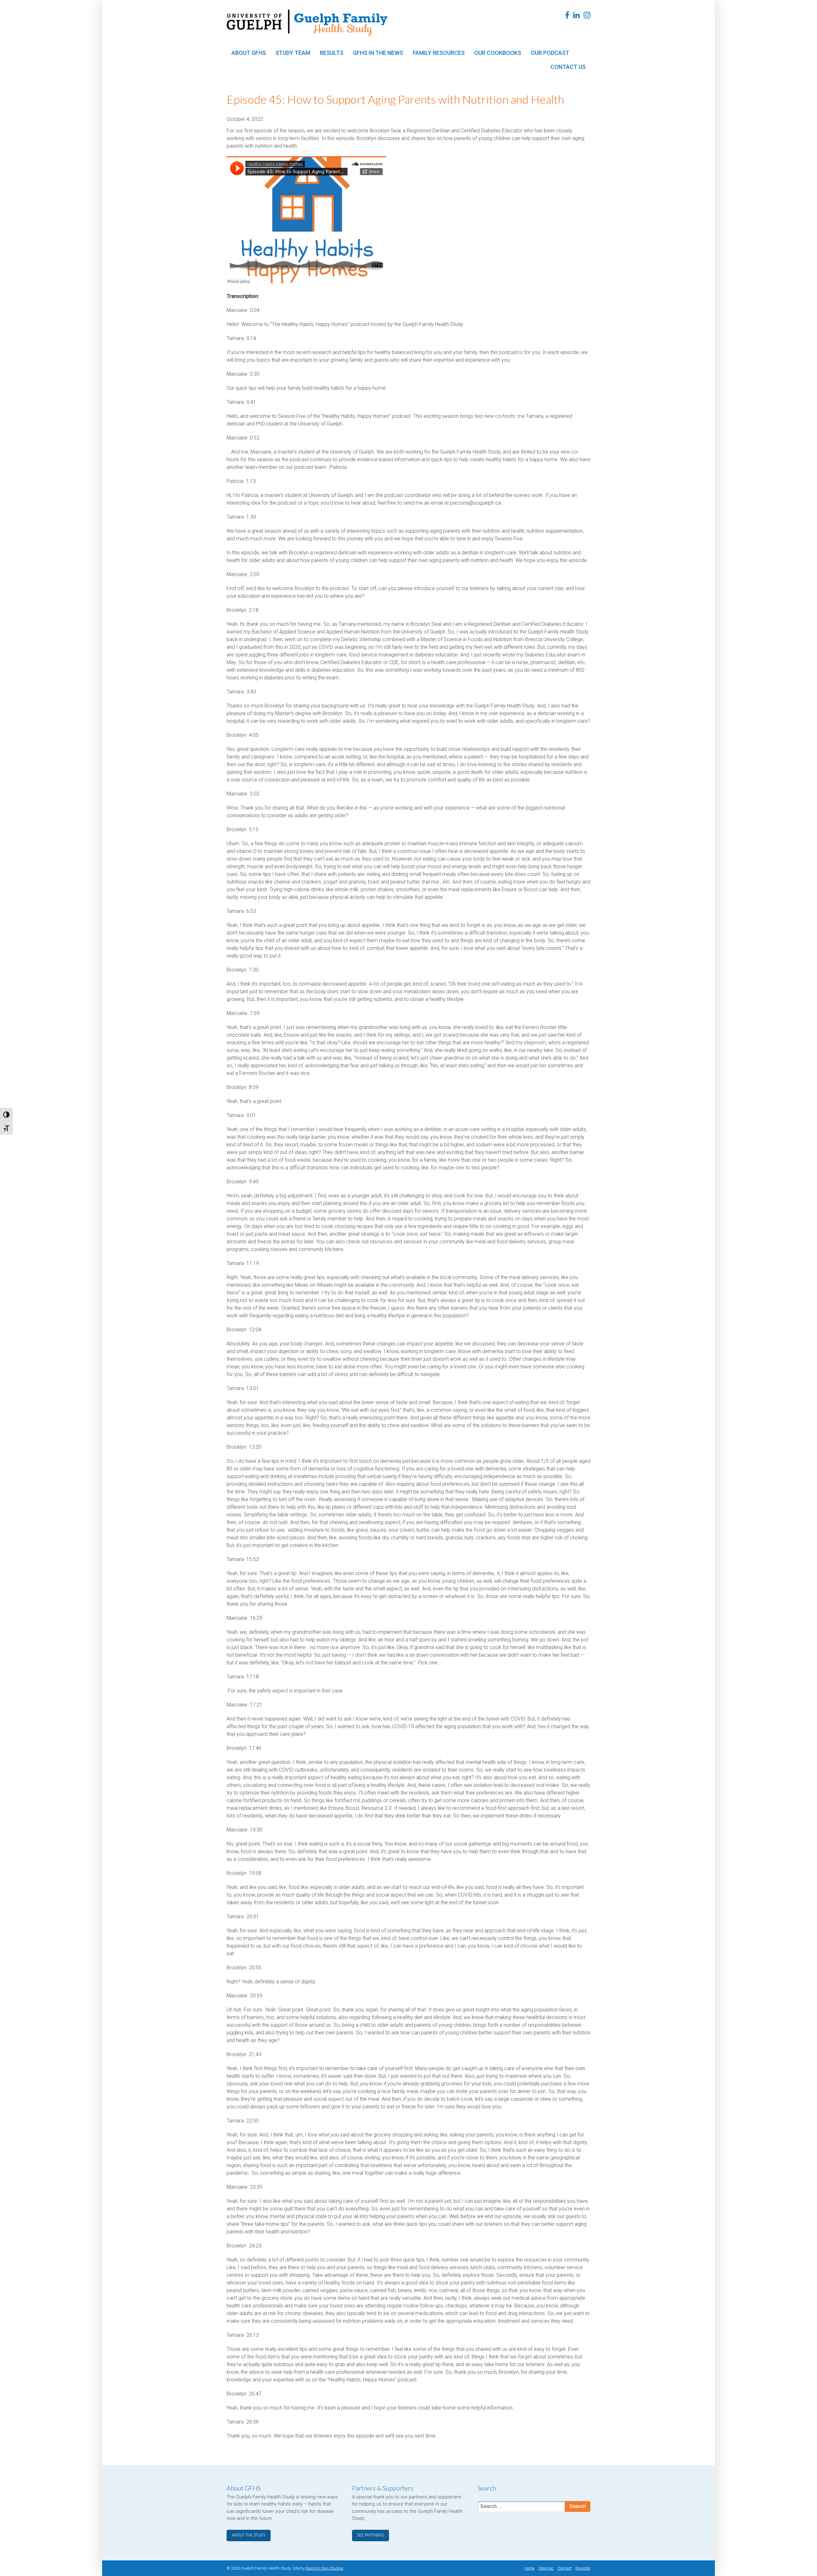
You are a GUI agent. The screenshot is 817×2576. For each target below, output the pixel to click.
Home (529, 2568)
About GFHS (249, 53)
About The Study (249, 2535)
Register (583, 2568)
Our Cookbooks (498, 53)
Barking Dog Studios (325, 2568)
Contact (565, 2568)
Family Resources (439, 53)
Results (332, 53)
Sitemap (546, 2568)
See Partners (371, 2535)
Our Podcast (550, 53)
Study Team (293, 53)
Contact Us (568, 67)
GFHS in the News (378, 53)
